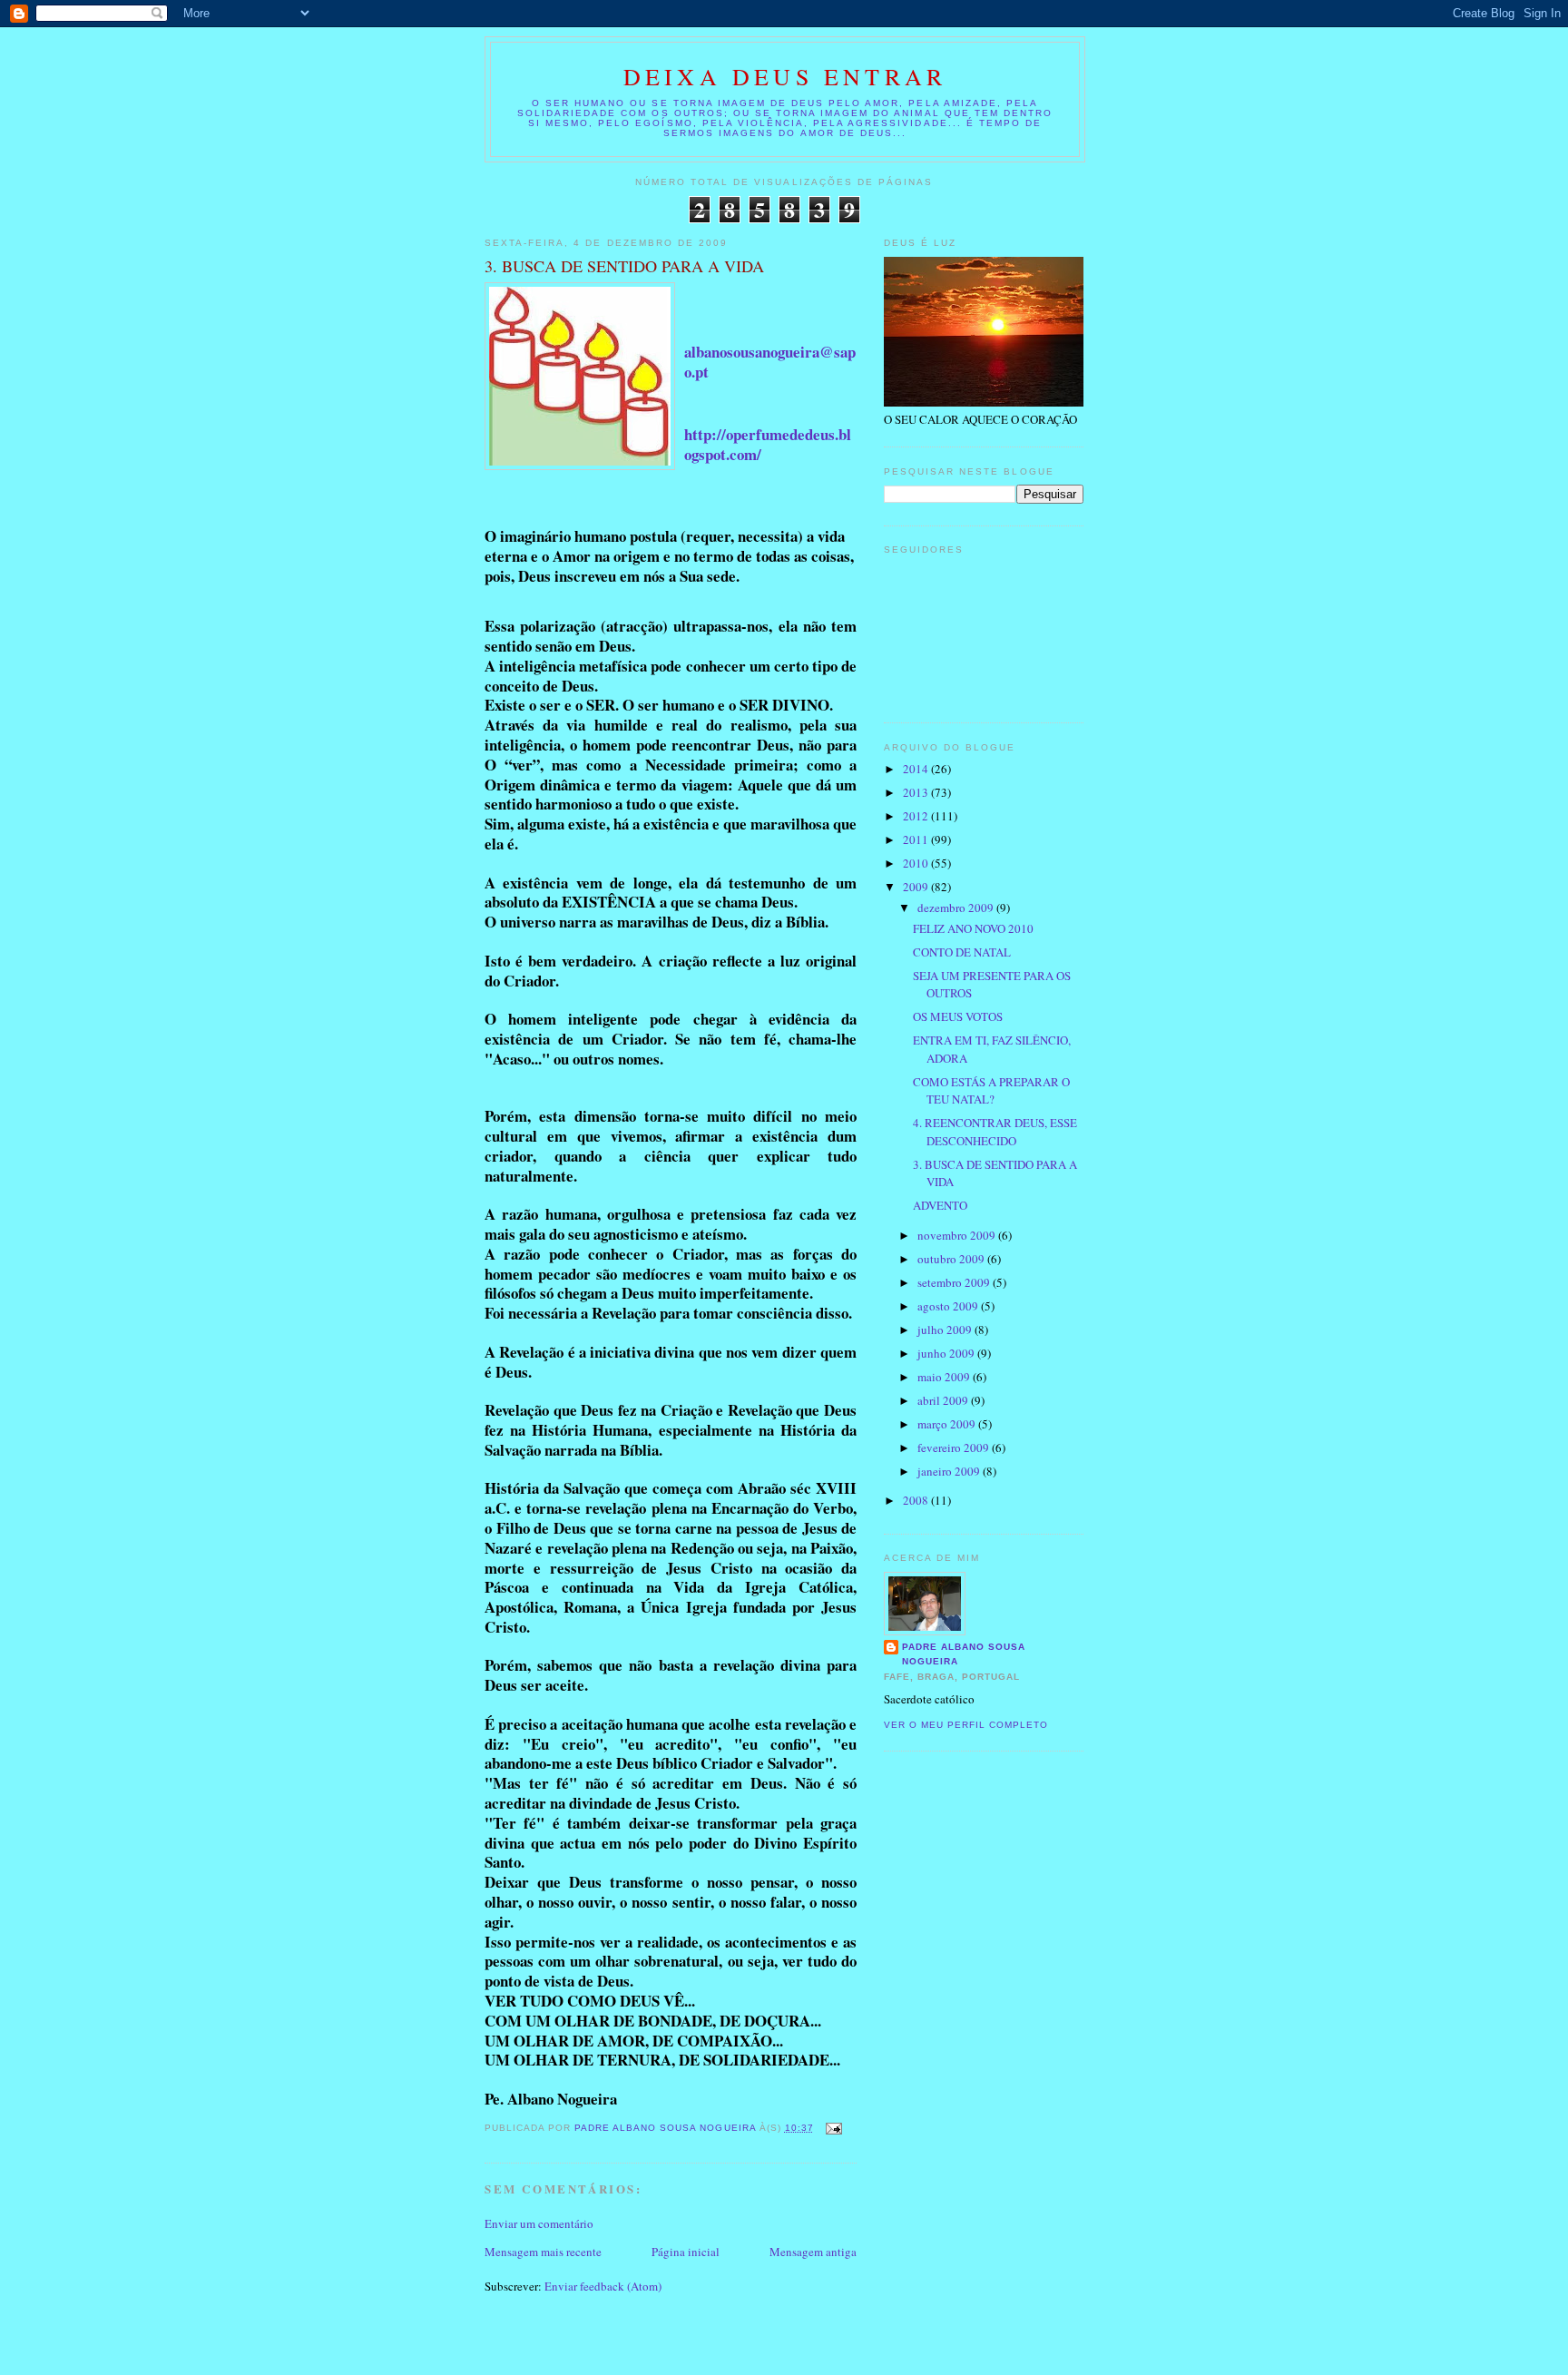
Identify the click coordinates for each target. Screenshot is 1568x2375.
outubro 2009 (952, 1259)
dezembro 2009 (957, 908)
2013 (917, 792)
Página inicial (686, 2252)
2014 (917, 769)
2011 (917, 839)
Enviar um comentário (539, 2223)
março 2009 (948, 1424)
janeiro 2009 (950, 1471)
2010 (917, 863)
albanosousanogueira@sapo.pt (770, 362)
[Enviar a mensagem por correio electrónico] (833, 2128)
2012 (917, 816)
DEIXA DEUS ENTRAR (785, 76)
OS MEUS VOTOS (958, 1016)
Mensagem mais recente (543, 2252)
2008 (917, 1500)
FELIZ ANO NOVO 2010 (973, 928)
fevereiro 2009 (955, 1448)
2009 (917, 887)
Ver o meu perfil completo (966, 1725)
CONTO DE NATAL (962, 952)
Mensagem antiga (813, 2252)
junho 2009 (947, 1353)
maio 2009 (945, 1377)
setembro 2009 (955, 1282)
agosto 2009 (949, 1306)
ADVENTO (940, 1205)
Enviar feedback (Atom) (603, 2286)
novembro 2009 (958, 1235)
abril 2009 (944, 1400)
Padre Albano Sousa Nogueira (964, 1654)
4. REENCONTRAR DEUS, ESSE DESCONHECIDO (995, 1132)
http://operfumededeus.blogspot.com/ (768, 444)
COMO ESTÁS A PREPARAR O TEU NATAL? (991, 1091)
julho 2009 (946, 1330)
